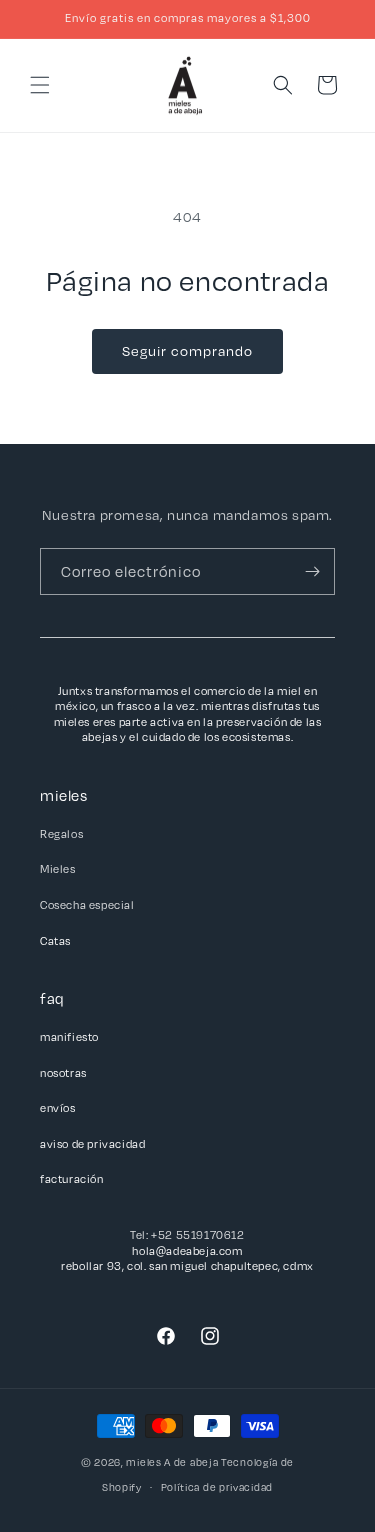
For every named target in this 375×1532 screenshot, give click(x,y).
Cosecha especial (87, 904)
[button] (40, 85)
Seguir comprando (187, 350)
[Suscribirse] (312, 571)
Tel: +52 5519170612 (187, 1234)
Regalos (61, 833)
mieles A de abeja (172, 1462)
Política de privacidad (217, 1487)
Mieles (58, 868)
